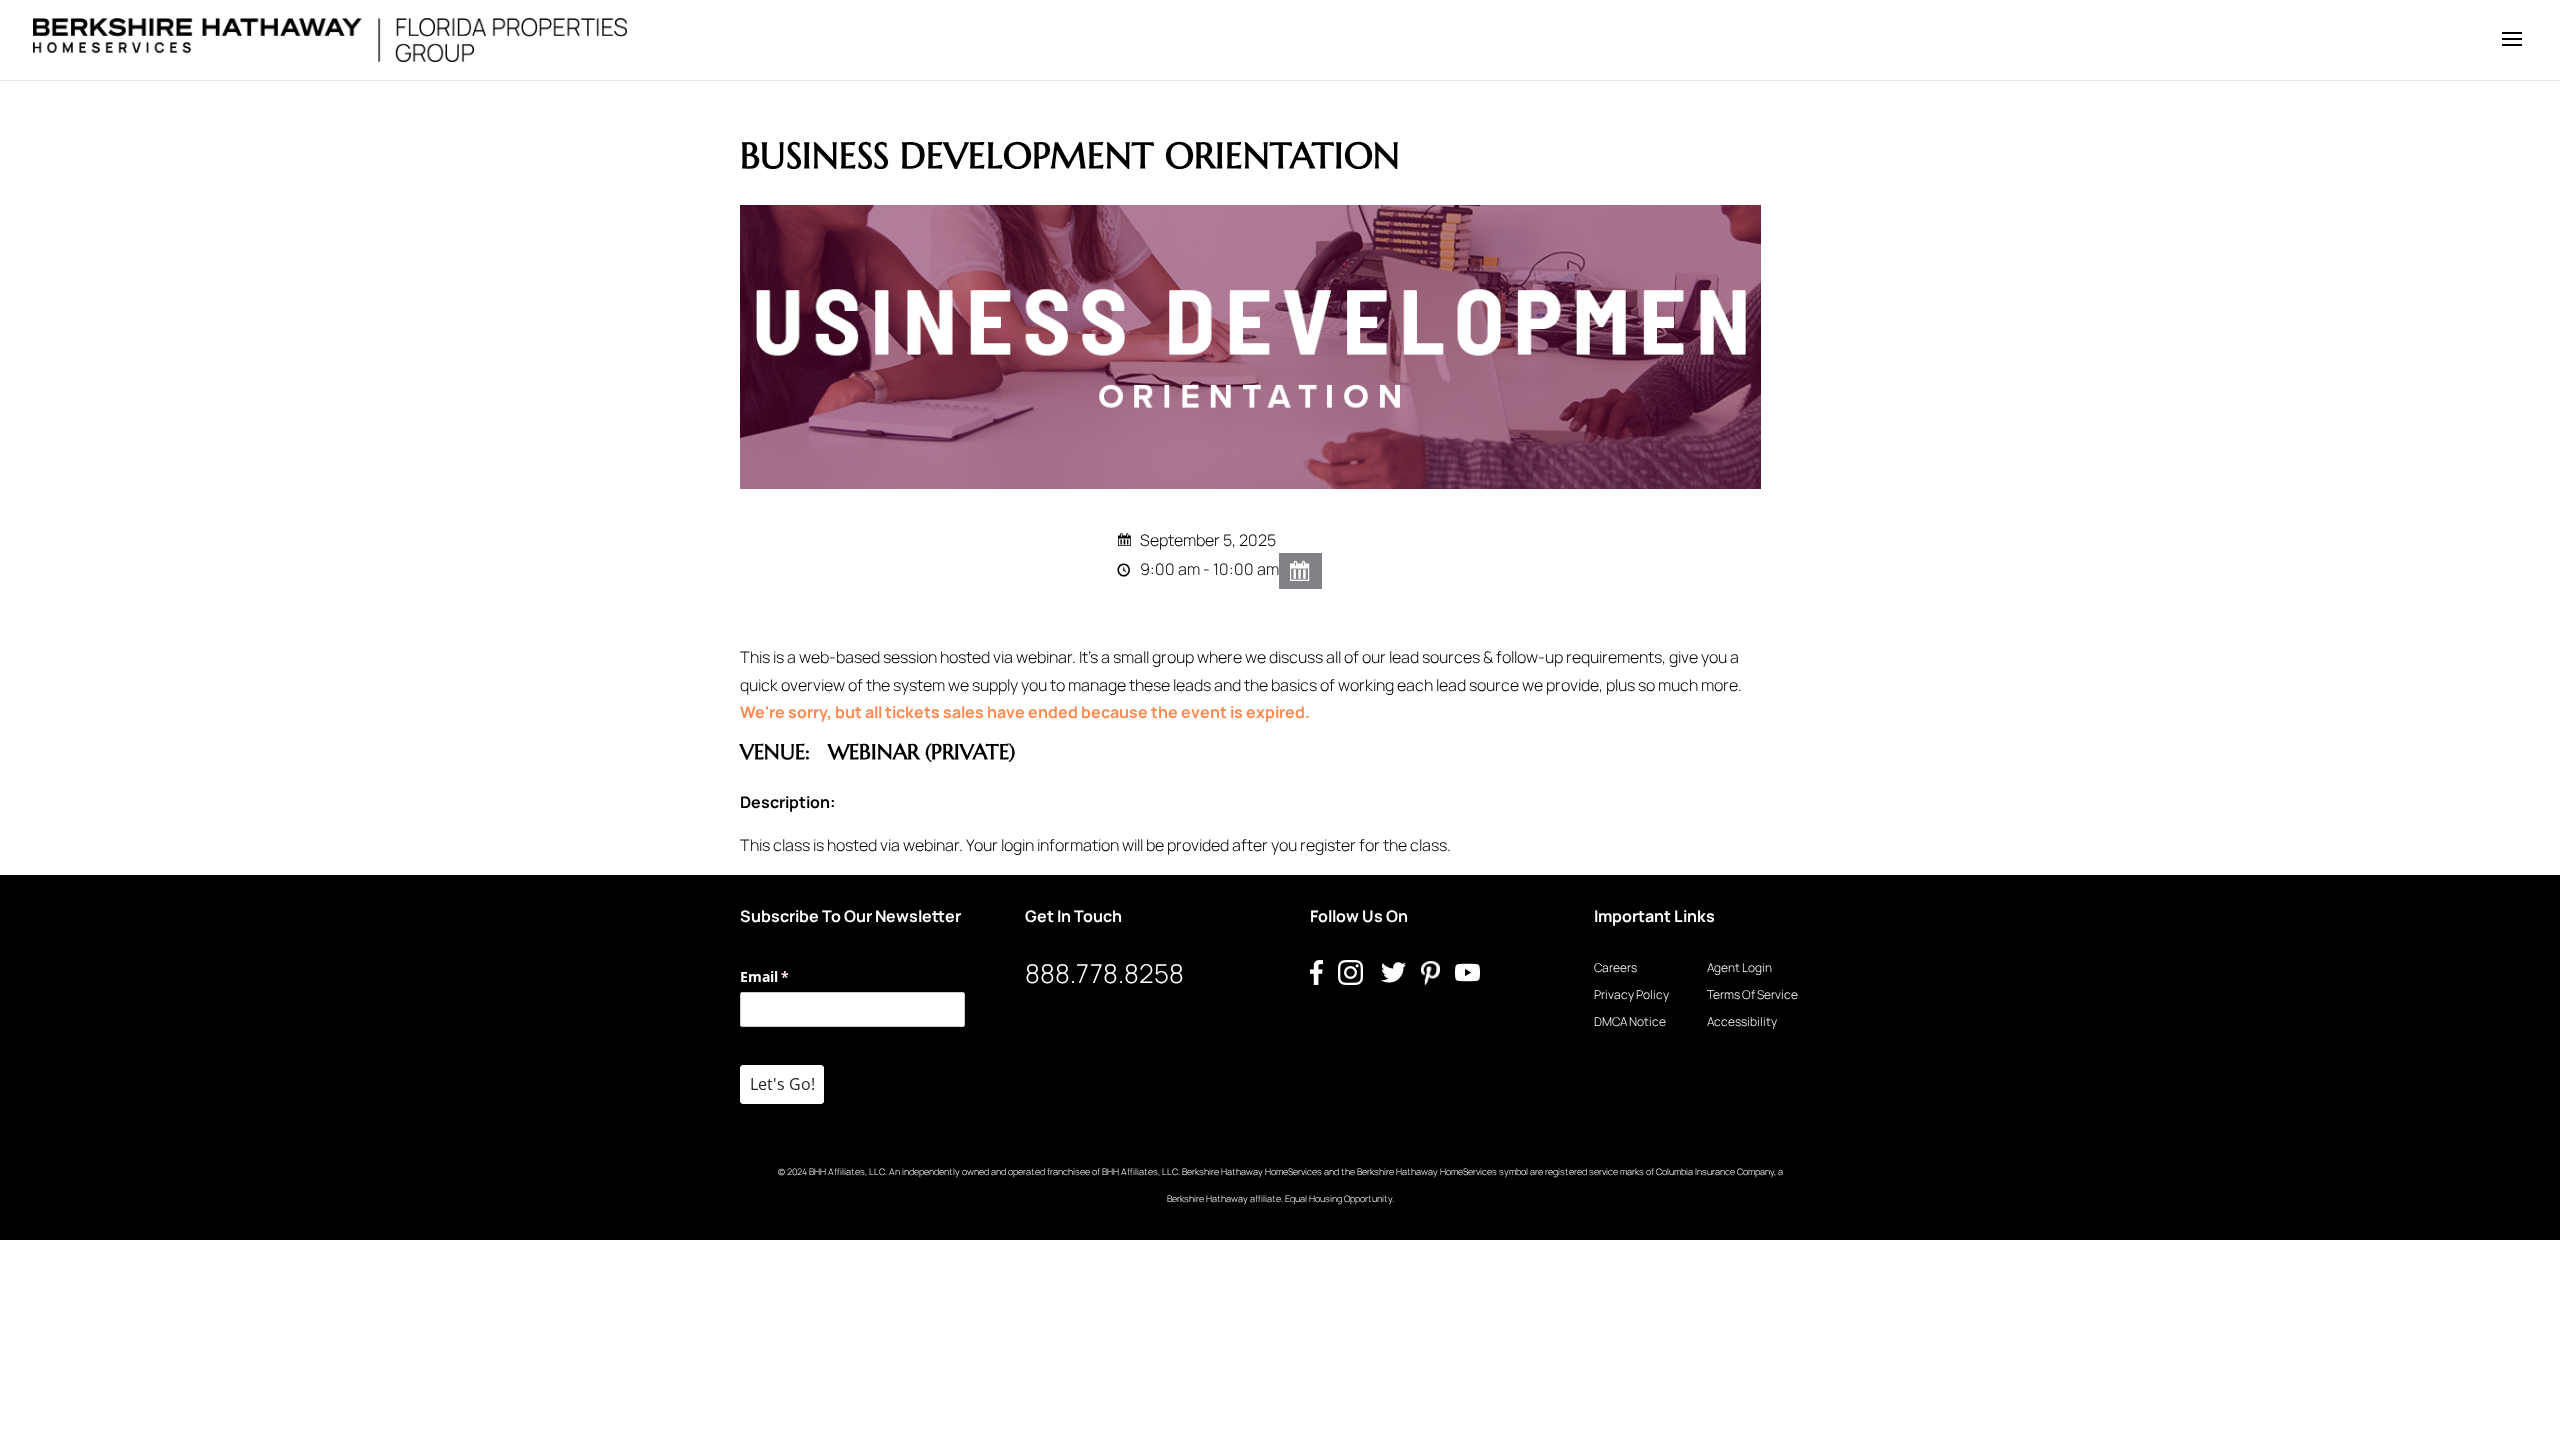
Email (793, 976)
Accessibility (1742, 1021)
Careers (1615, 967)
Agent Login (1739, 967)
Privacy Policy (1631, 994)
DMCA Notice (1630, 1021)
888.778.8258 (1104, 973)
